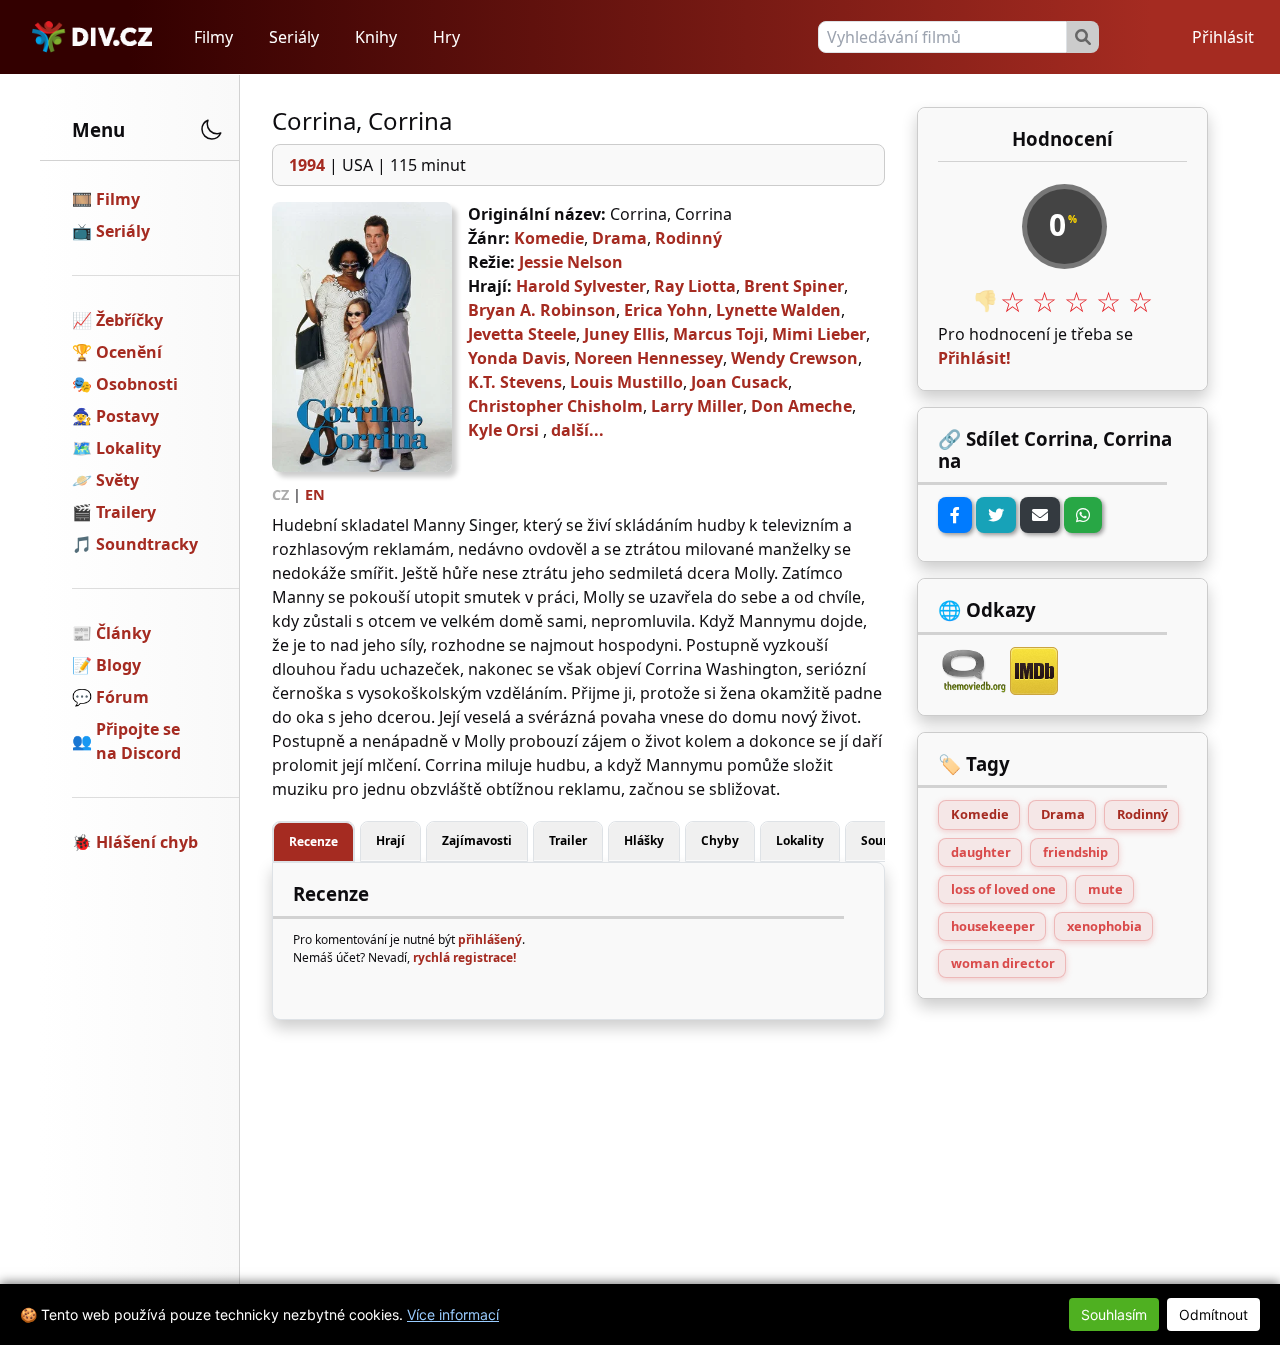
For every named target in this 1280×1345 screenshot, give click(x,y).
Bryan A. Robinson (542, 310)
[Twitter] (996, 515)
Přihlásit (1223, 37)
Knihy (376, 37)
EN (315, 494)
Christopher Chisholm (555, 406)
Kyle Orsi (503, 430)
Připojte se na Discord (138, 741)
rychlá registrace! (464, 957)
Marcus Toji (718, 334)
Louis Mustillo (626, 382)
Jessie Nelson (571, 262)
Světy (117, 480)
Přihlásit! (974, 358)
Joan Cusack (739, 382)
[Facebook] (955, 515)
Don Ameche (801, 406)
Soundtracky (147, 544)
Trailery (126, 512)
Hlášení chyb (147, 842)
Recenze (313, 841)
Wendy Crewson (794, 358)
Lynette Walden (778, 310)
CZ (280, 494)
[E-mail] (1040, 515)
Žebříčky (129, 320)
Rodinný (688, 238)
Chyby (720, 840)
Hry (446, 37)
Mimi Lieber (819, 334)
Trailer (568, 840)
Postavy (127, 416)
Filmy (213, 37)
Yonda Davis (517, 358)
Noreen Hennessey (648, 358)
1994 (307, 165)
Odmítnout (1213, 1314)
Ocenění (129, 352)
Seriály (294, 37)
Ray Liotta (695, 286)
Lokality (128, 448)
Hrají (390, 840)
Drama (619, 238)
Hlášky (644, 840)
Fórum (122, 697)
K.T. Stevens (515, 382)
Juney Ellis (624, 334)
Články (123, 633)
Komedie (549, 238)
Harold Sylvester (581, 286)
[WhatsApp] (1083, 515)
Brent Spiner (794, 286)
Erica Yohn (666, 310)
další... (577, 430)
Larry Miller (697, 406)
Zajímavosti (477, 840)
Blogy (118, 665)
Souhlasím (1114, 1314)
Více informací (453, 1314)
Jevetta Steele (522, 334)
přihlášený (490, 939)
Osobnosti (137, 384)
